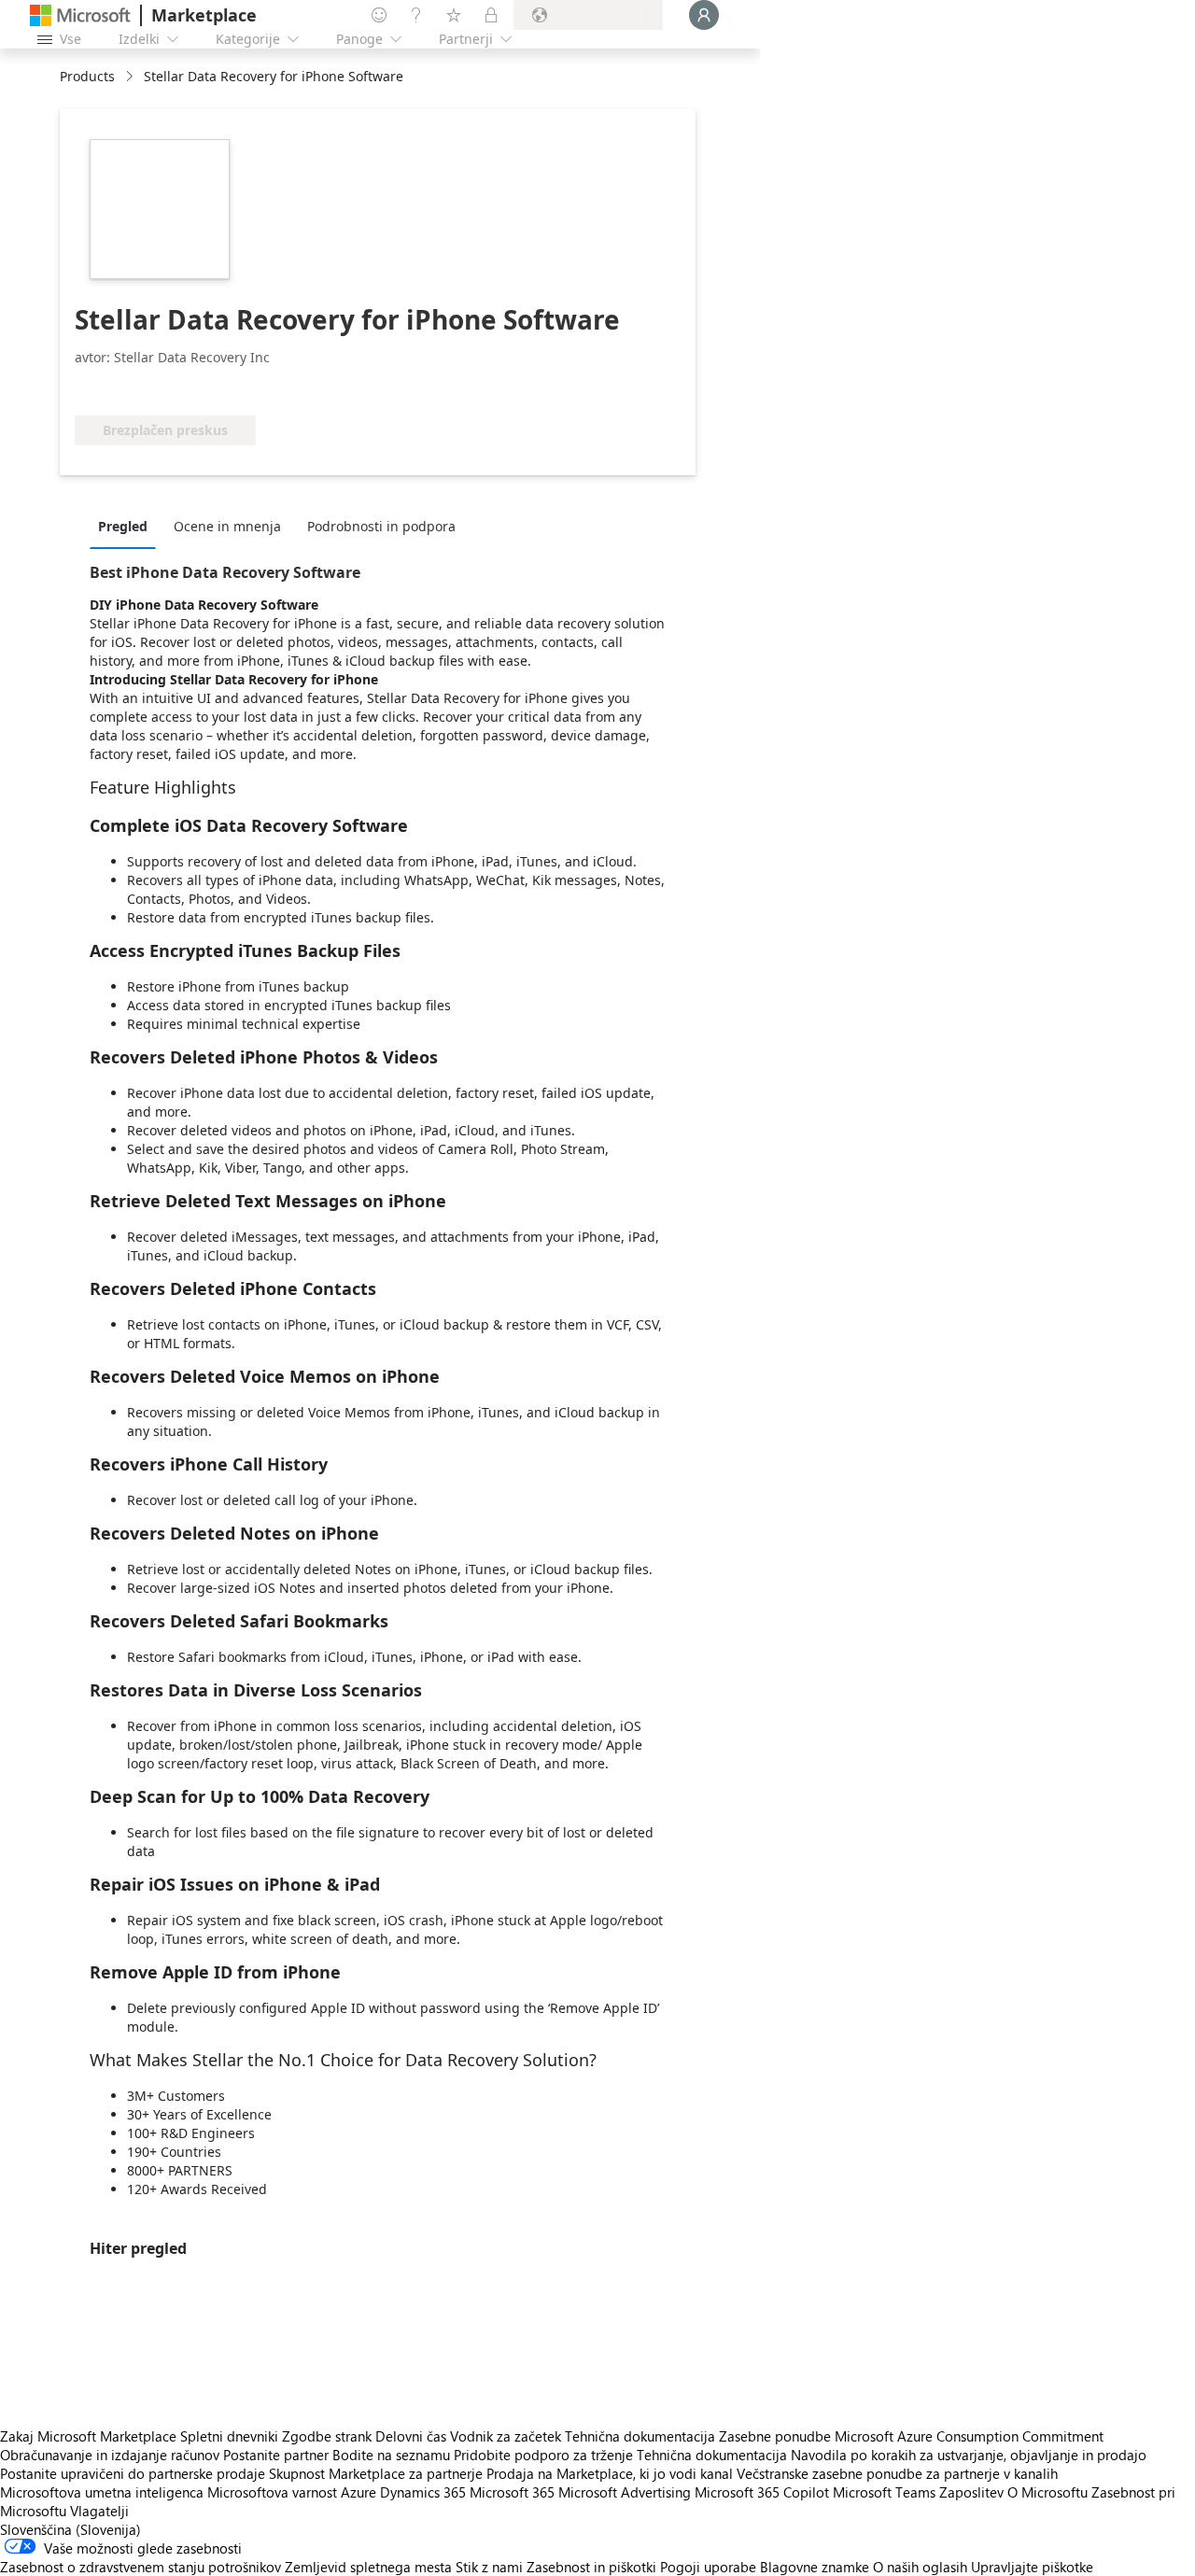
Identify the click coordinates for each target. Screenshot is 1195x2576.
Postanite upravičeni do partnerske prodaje (133, 2473)
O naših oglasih (920, 2567)
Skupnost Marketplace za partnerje (376, 2473)
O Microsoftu (1047, 2492)
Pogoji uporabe (708, 2567)
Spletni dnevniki (229, 2436)
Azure (358, 2492)
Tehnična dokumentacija (640, 2436)
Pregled (123, 526)
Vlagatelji (99, 2511)
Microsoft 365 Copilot (762, 2492)
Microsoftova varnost (272, 2492)
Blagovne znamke (815, 2567)
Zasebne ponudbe (775, 2436)
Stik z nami (489, 2567)
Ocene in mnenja (227, 526)
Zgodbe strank (327, 2436)
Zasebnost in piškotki (591, 2567)
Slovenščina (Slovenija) (70, 2529)
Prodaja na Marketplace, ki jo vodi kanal (610, 2473)
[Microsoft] (80, 15)
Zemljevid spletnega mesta (368, 2567)
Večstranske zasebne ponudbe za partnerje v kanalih (897, 2473)
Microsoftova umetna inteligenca (102, 2492)
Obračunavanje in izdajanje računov (110, 2455)
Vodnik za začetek (506, 2436)
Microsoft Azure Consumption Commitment (969, 2436)
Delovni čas (411, 2436)
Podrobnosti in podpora (381, 526)
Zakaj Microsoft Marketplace (88, 2436)
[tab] (127, 526)
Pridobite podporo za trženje (543, 2455)
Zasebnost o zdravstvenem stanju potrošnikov (141, 2567)
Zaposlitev (971, 2492)
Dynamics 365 (423, 2492)
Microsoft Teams (884, 2492)
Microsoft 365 (512, 2492)
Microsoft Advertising (625, 2492)
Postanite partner (276, 2455)
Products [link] (87, 76)
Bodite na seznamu (391, 2455)
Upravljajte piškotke (1032, 2567)
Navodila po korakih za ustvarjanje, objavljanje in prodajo (969, 2455)
